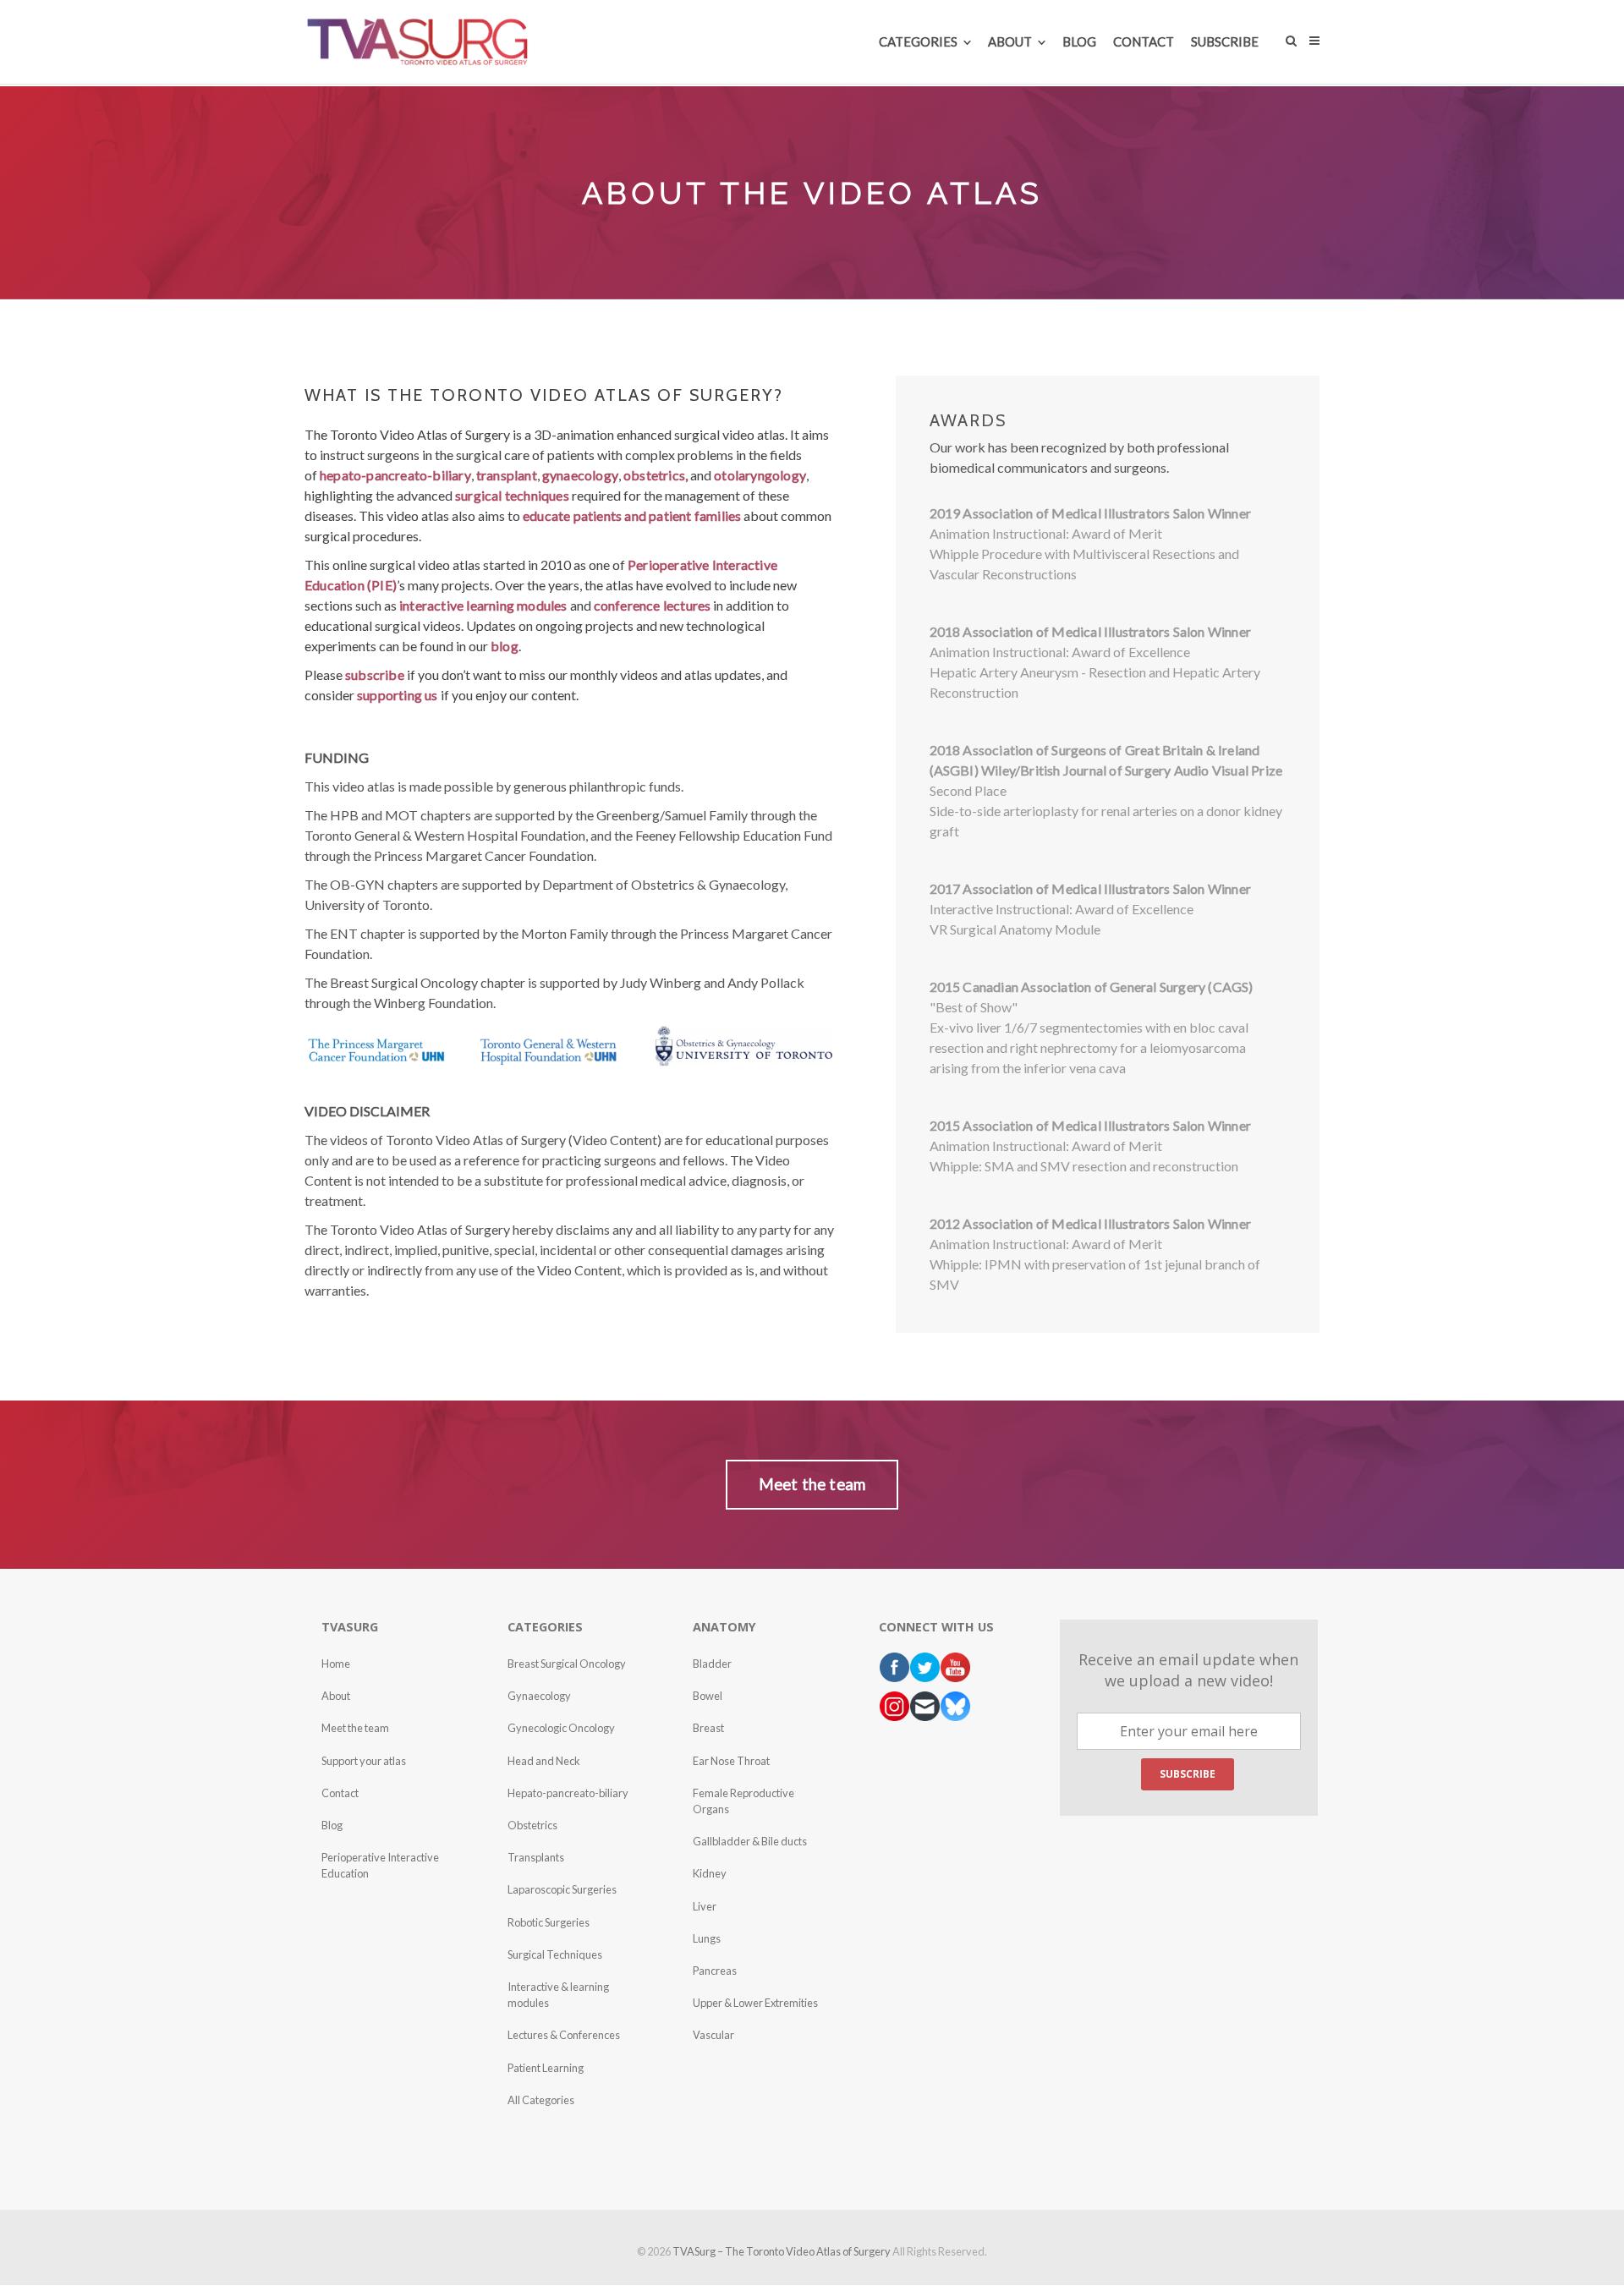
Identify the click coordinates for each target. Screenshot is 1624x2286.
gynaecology (580, 475)
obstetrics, (656, 475)
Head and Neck (544, 1761)
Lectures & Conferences (564, 2035)
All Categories (541, 2100)
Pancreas (715, 1971)
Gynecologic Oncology (561, 1728)
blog (505, 646)
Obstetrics (532, 1825)
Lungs (707, 1938)
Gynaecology (539, 1696)
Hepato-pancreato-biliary (568, 1793)
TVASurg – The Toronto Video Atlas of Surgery (782, 2251)
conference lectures (653, 605)
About (336, 1696)
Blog (332, 1825)
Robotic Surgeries (549, 1922)
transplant (507, 475)
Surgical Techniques (555, 1954)
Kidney (710, 1873)
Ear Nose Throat (731, 1761)
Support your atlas (364, 1761)
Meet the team (355, 1728)
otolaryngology (760, 475)
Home (336, 1664)
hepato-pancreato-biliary (395, 475)
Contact (340, 1793)
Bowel (708, 1696)
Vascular (713, 2035)
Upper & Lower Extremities (755, 2003)
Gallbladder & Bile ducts (750, 1841)
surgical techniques (512, 495)
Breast (708, 1728)
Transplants (536, 1857)
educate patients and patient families (632, 515)
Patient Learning (546, 2068)
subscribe (375, 674)
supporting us (398, 695)
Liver (705, 1906)
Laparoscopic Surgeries (562, 1889)
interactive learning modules (483, 605)
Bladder (712, 1664)
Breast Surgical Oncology (567, 1664)
